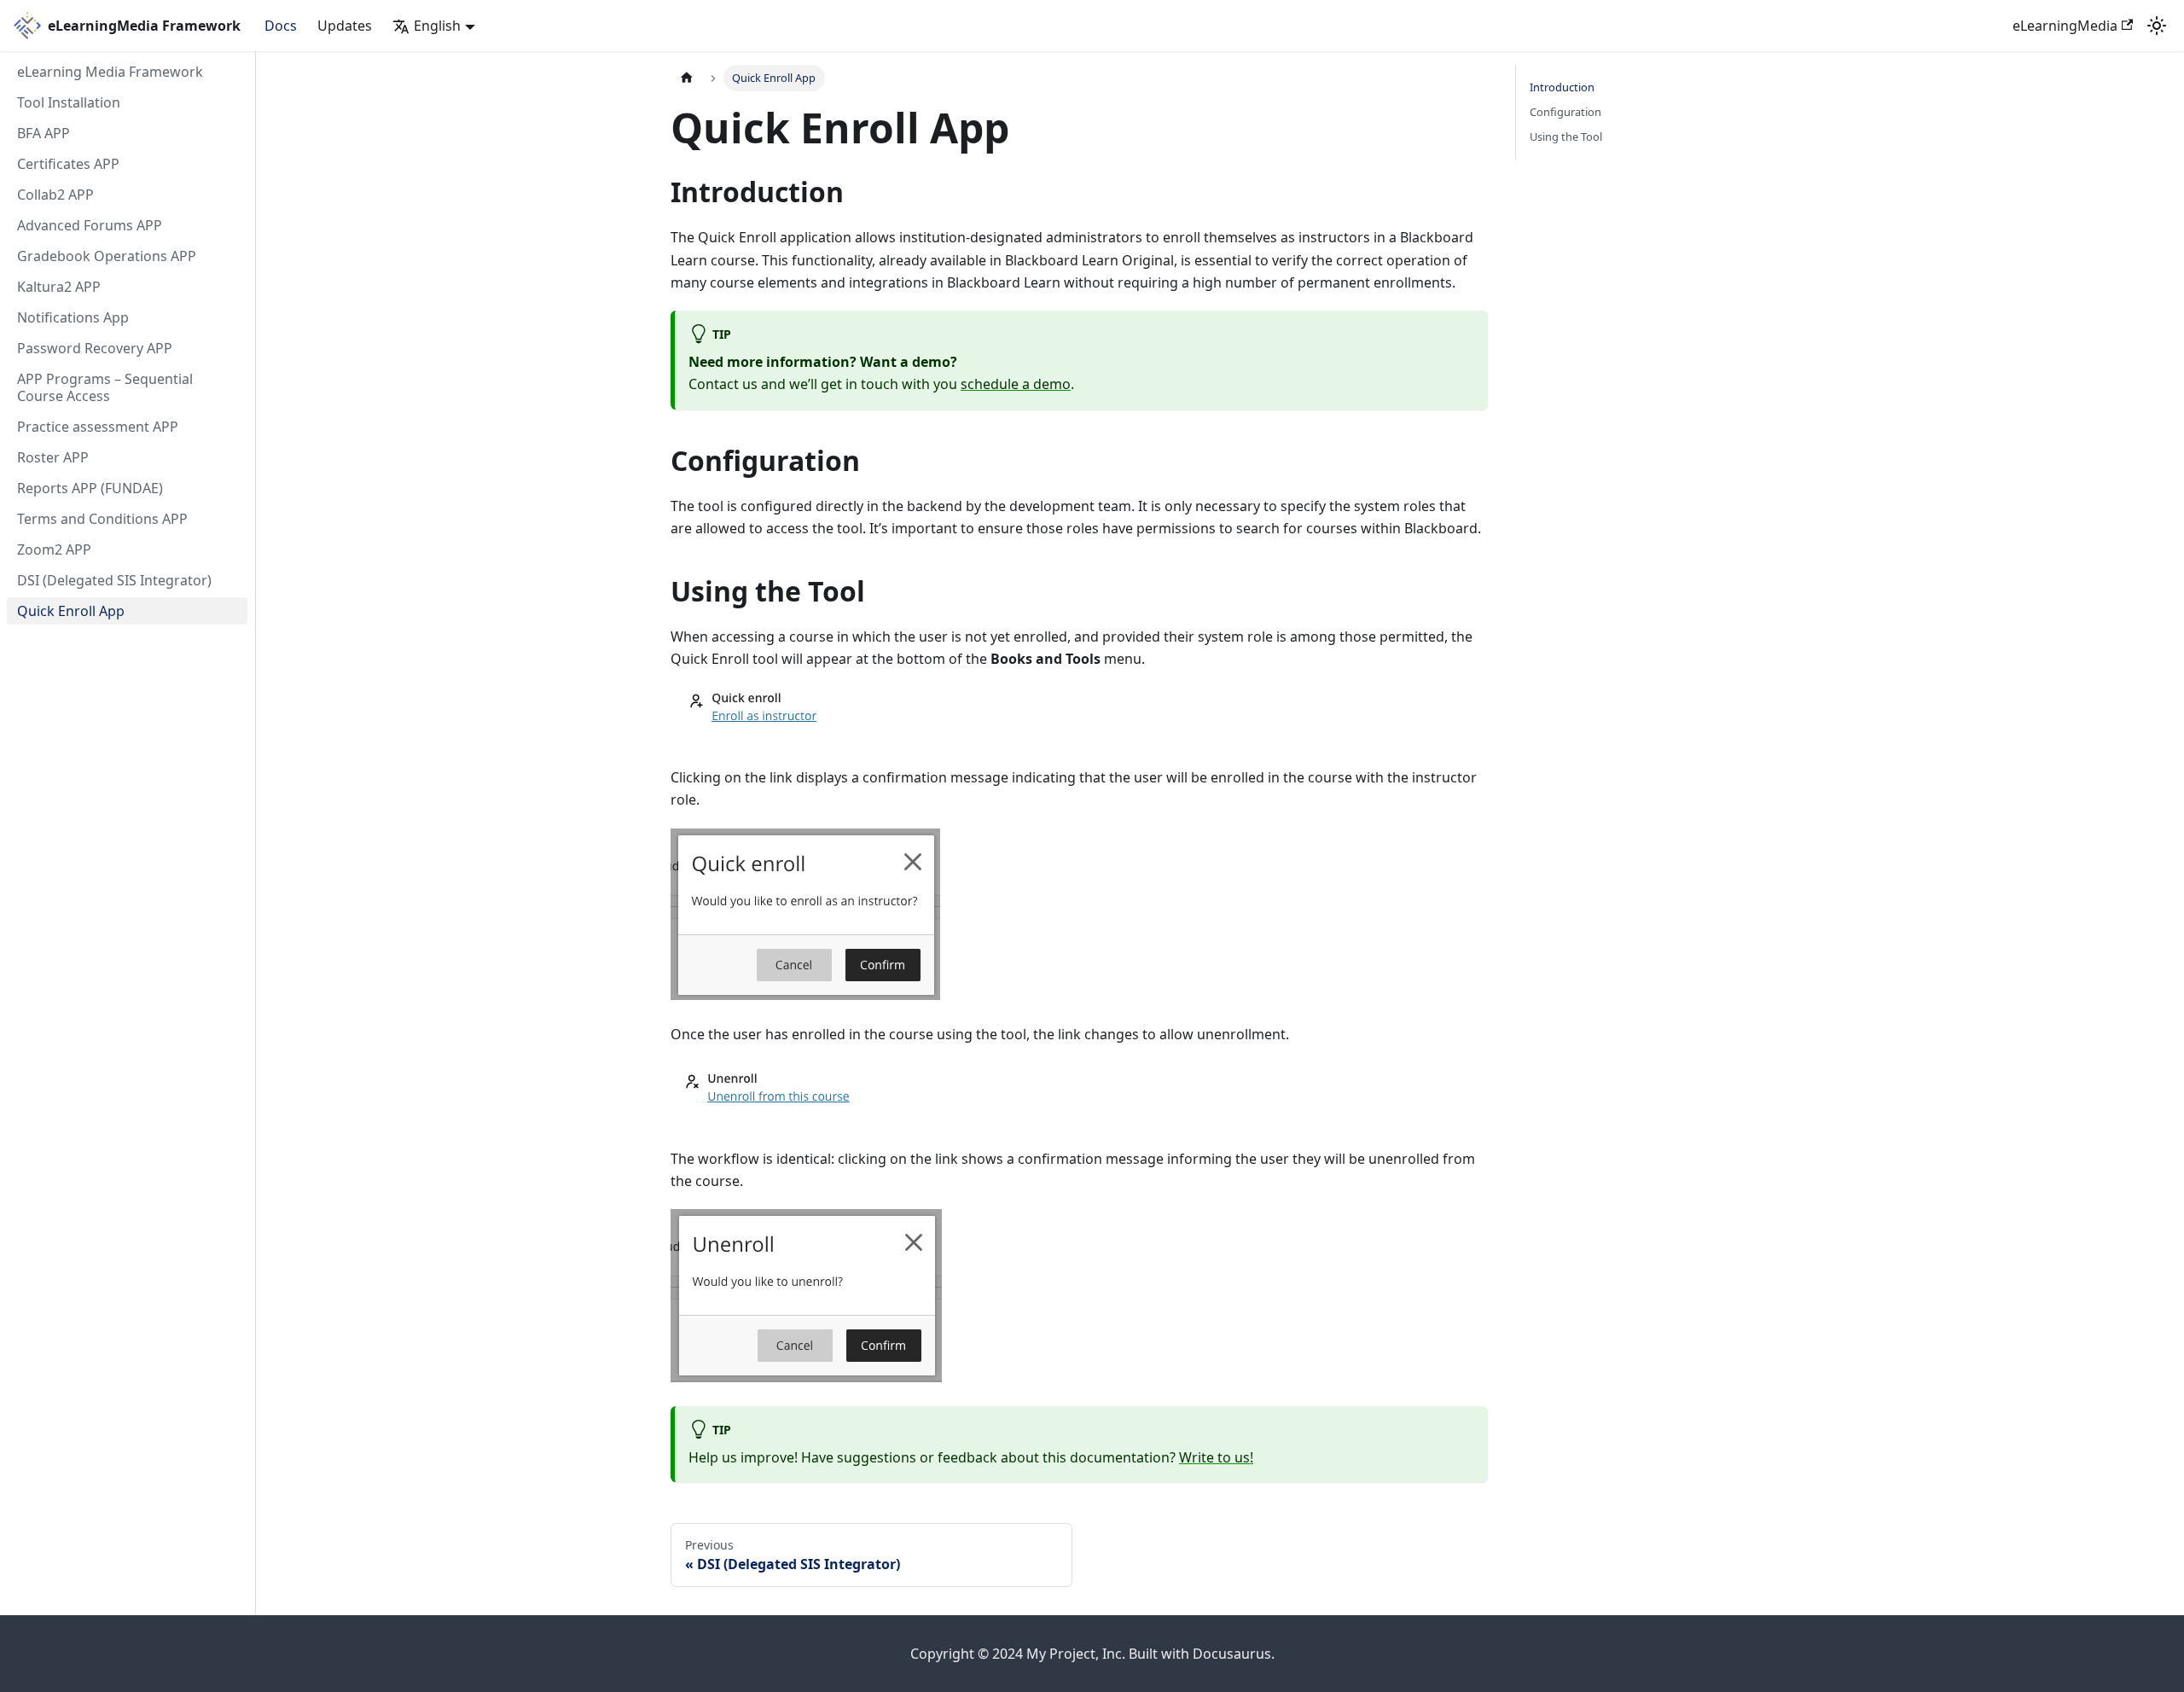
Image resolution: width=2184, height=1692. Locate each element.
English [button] (437, 26)
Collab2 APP (55, 195)
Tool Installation (69, 102)
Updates (345, 26)
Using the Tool (1566, 137)
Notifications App (73, 317)
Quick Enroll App (71, 611)
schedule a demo (1016, 384)
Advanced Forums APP (90, 225)
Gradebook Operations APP (107, 256)
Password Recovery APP (95, 348)
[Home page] (687, 78)
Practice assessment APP (98, 427)
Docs (281, 26)
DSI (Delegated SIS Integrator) (114, 580)
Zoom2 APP (54, 549)
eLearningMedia (2065, 26)
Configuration (1565, 112)
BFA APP (44, 133)
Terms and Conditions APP (102, 519)
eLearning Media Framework (110, 72)
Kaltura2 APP (59, 287)
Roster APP (53, 457)
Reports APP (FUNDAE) (90, 488)
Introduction (1562, 87)
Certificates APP (68, 164)
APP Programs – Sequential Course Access (105, 387)
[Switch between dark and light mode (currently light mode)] (2157, 26)
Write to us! (1216, 1457)
